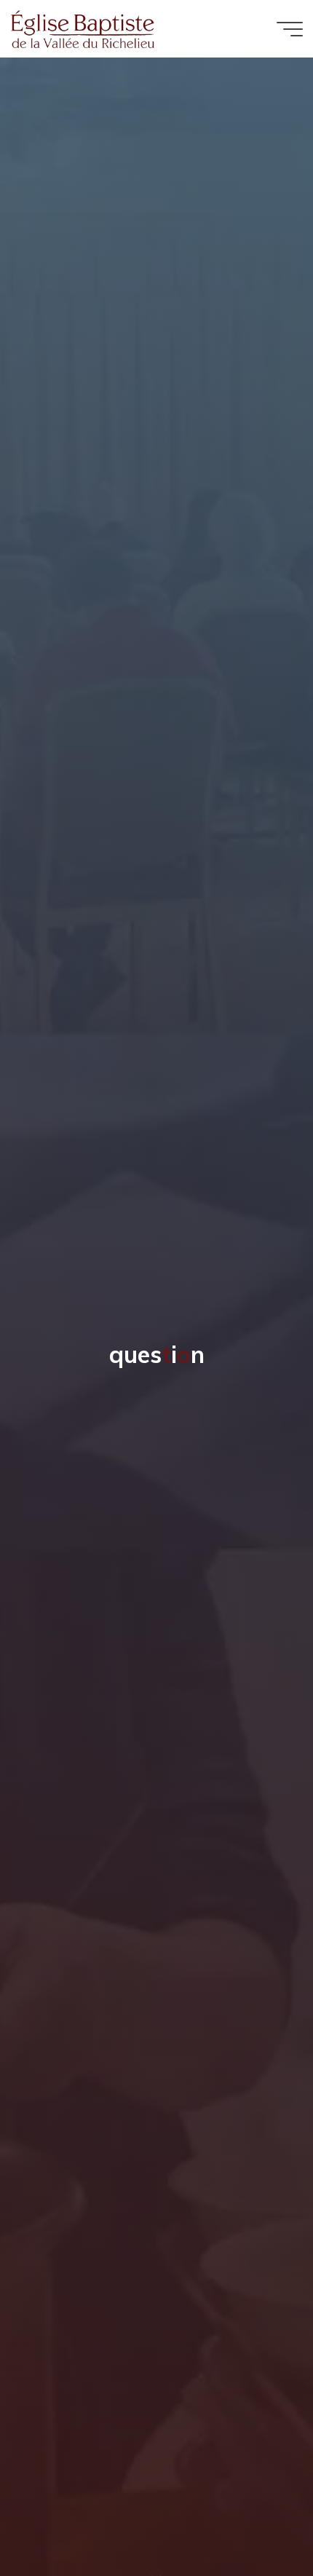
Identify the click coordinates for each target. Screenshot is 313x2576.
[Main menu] (290, 29)
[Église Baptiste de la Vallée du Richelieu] (83, 28)
